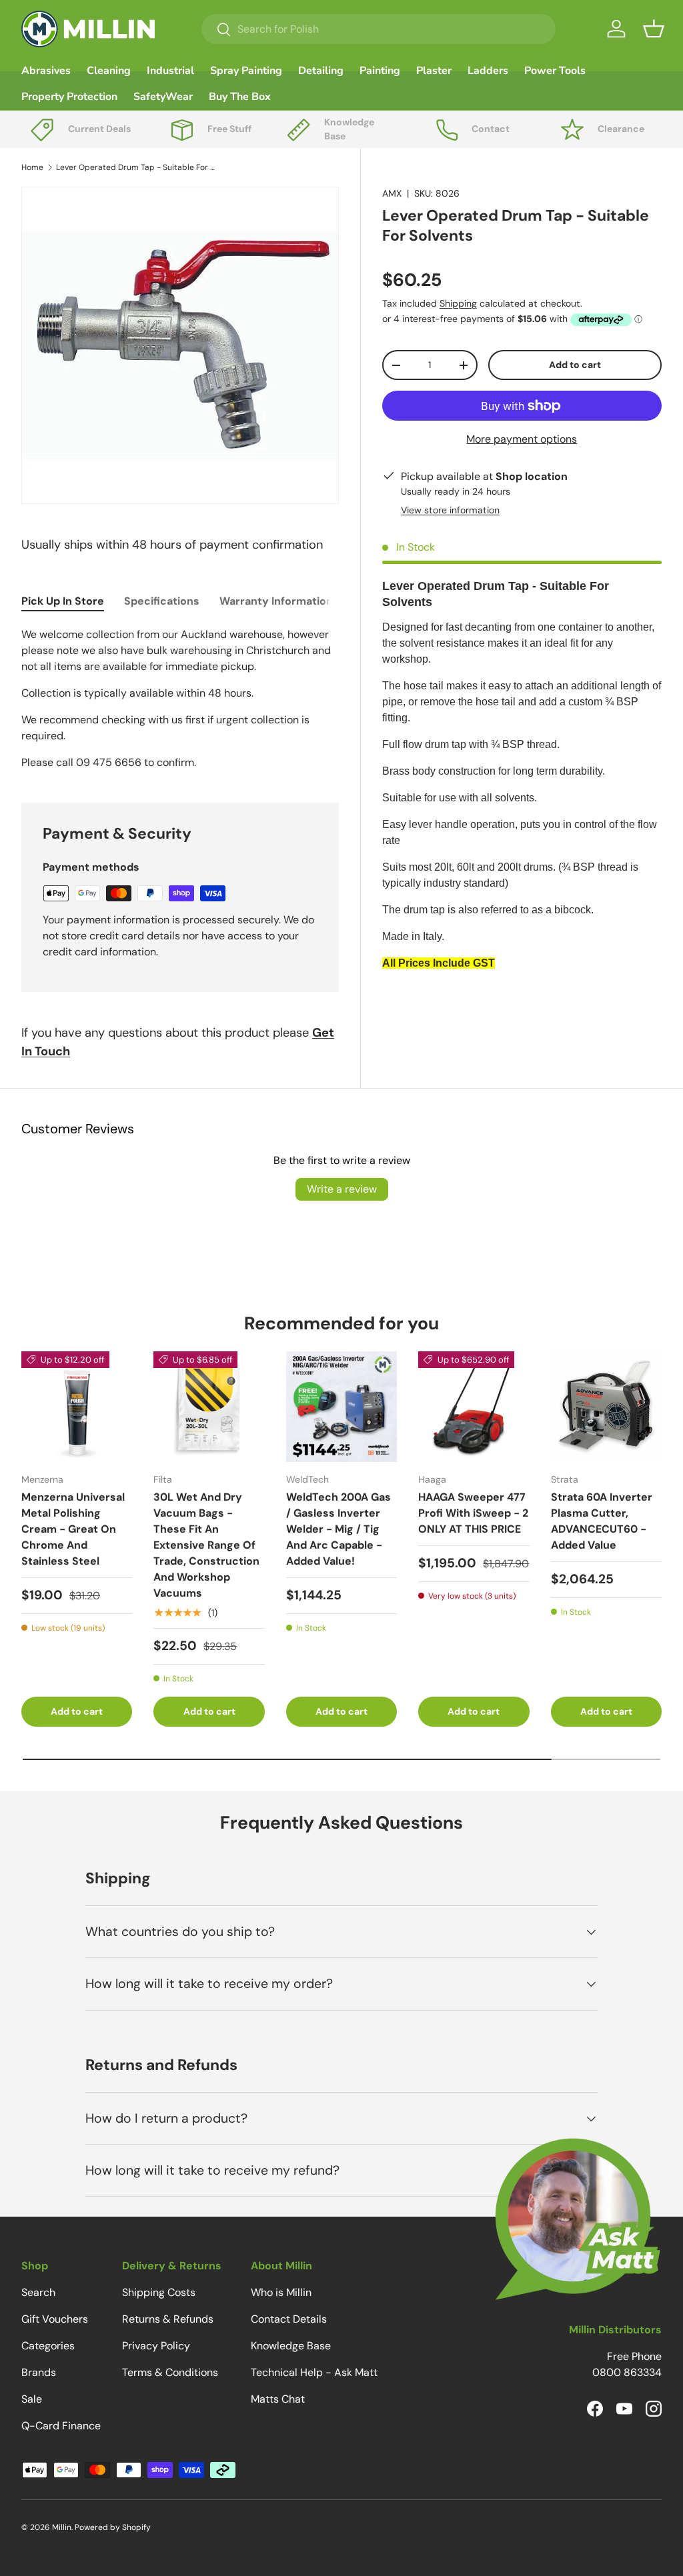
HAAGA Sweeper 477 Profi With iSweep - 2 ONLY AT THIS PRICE (473, 1513)
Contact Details (289, 2319)
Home (32, 167)
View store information (450, 510)
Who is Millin (281, 2292)
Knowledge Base (291, 2346)
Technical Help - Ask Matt (314, 2372)
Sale (32, 2399)
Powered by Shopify (113, 2527)
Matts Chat (278, 2399)
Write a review (342, 1189)
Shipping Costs (159, 2292)
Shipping (458, 303)
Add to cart (575, 365)
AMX (392, 193)
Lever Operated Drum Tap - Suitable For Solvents (136, 167)
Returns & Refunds (168, 2319)
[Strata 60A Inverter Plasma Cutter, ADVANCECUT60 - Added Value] (606, 1407)
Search (38, 2292)
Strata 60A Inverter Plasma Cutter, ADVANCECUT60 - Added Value (602, 1521)
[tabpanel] (180, 699)
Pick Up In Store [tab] (63, 601)
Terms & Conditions (170, 2372)
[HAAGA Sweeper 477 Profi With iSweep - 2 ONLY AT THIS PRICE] (474, 1407)
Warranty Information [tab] (276, 601)
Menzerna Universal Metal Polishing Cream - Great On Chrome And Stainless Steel (73, 1529)
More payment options (522, 439)
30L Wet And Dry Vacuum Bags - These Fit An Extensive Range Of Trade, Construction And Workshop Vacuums (206, 1545)
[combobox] (379, 29)
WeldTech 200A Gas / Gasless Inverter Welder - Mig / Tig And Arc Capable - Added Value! (338, 1529)
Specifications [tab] (162, 601)
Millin (62, 2527)
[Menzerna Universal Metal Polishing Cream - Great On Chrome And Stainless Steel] (77, 1407)
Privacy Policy (156, 2346)
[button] (654, 29)
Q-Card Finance (61, 2426)
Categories (48, 2346)
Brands (39, 2372)
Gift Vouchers (55, 2319)
